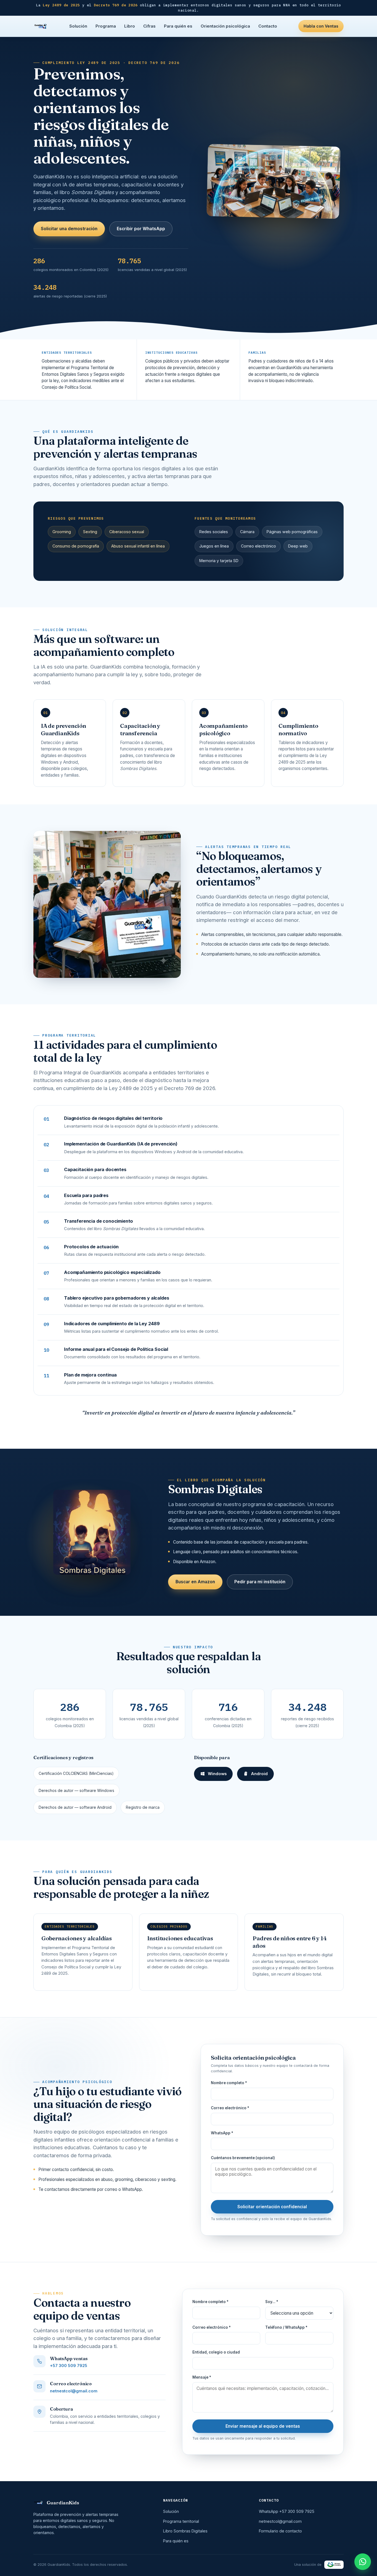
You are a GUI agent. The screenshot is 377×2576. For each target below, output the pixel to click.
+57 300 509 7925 (69, 2366)
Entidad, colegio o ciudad (216, 2352)
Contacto (268, 26)
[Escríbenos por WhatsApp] (363, 2562)
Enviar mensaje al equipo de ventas (263, 2426)
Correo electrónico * (230, 2108)
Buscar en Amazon (195, 1582)
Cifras (149, 26)
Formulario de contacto (280, 2531)
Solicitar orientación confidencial (272, 2207)
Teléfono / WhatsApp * (286, 2327)
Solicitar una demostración (69, 229)
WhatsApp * (222, 2133)
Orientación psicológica (225, 26)
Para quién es (178, 26)
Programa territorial (181, 2521)
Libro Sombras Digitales (185, 2531)
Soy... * (272, 2302)
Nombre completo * (229, 2083)
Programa (106, 26)
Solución (78, 26)
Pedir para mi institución (260, 1582)
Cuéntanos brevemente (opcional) (243, 2158)
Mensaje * (202, 2377)
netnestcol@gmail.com (74, 2391)
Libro (130, 26)
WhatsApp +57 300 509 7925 (287, 2511)
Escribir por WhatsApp (141, 229)
